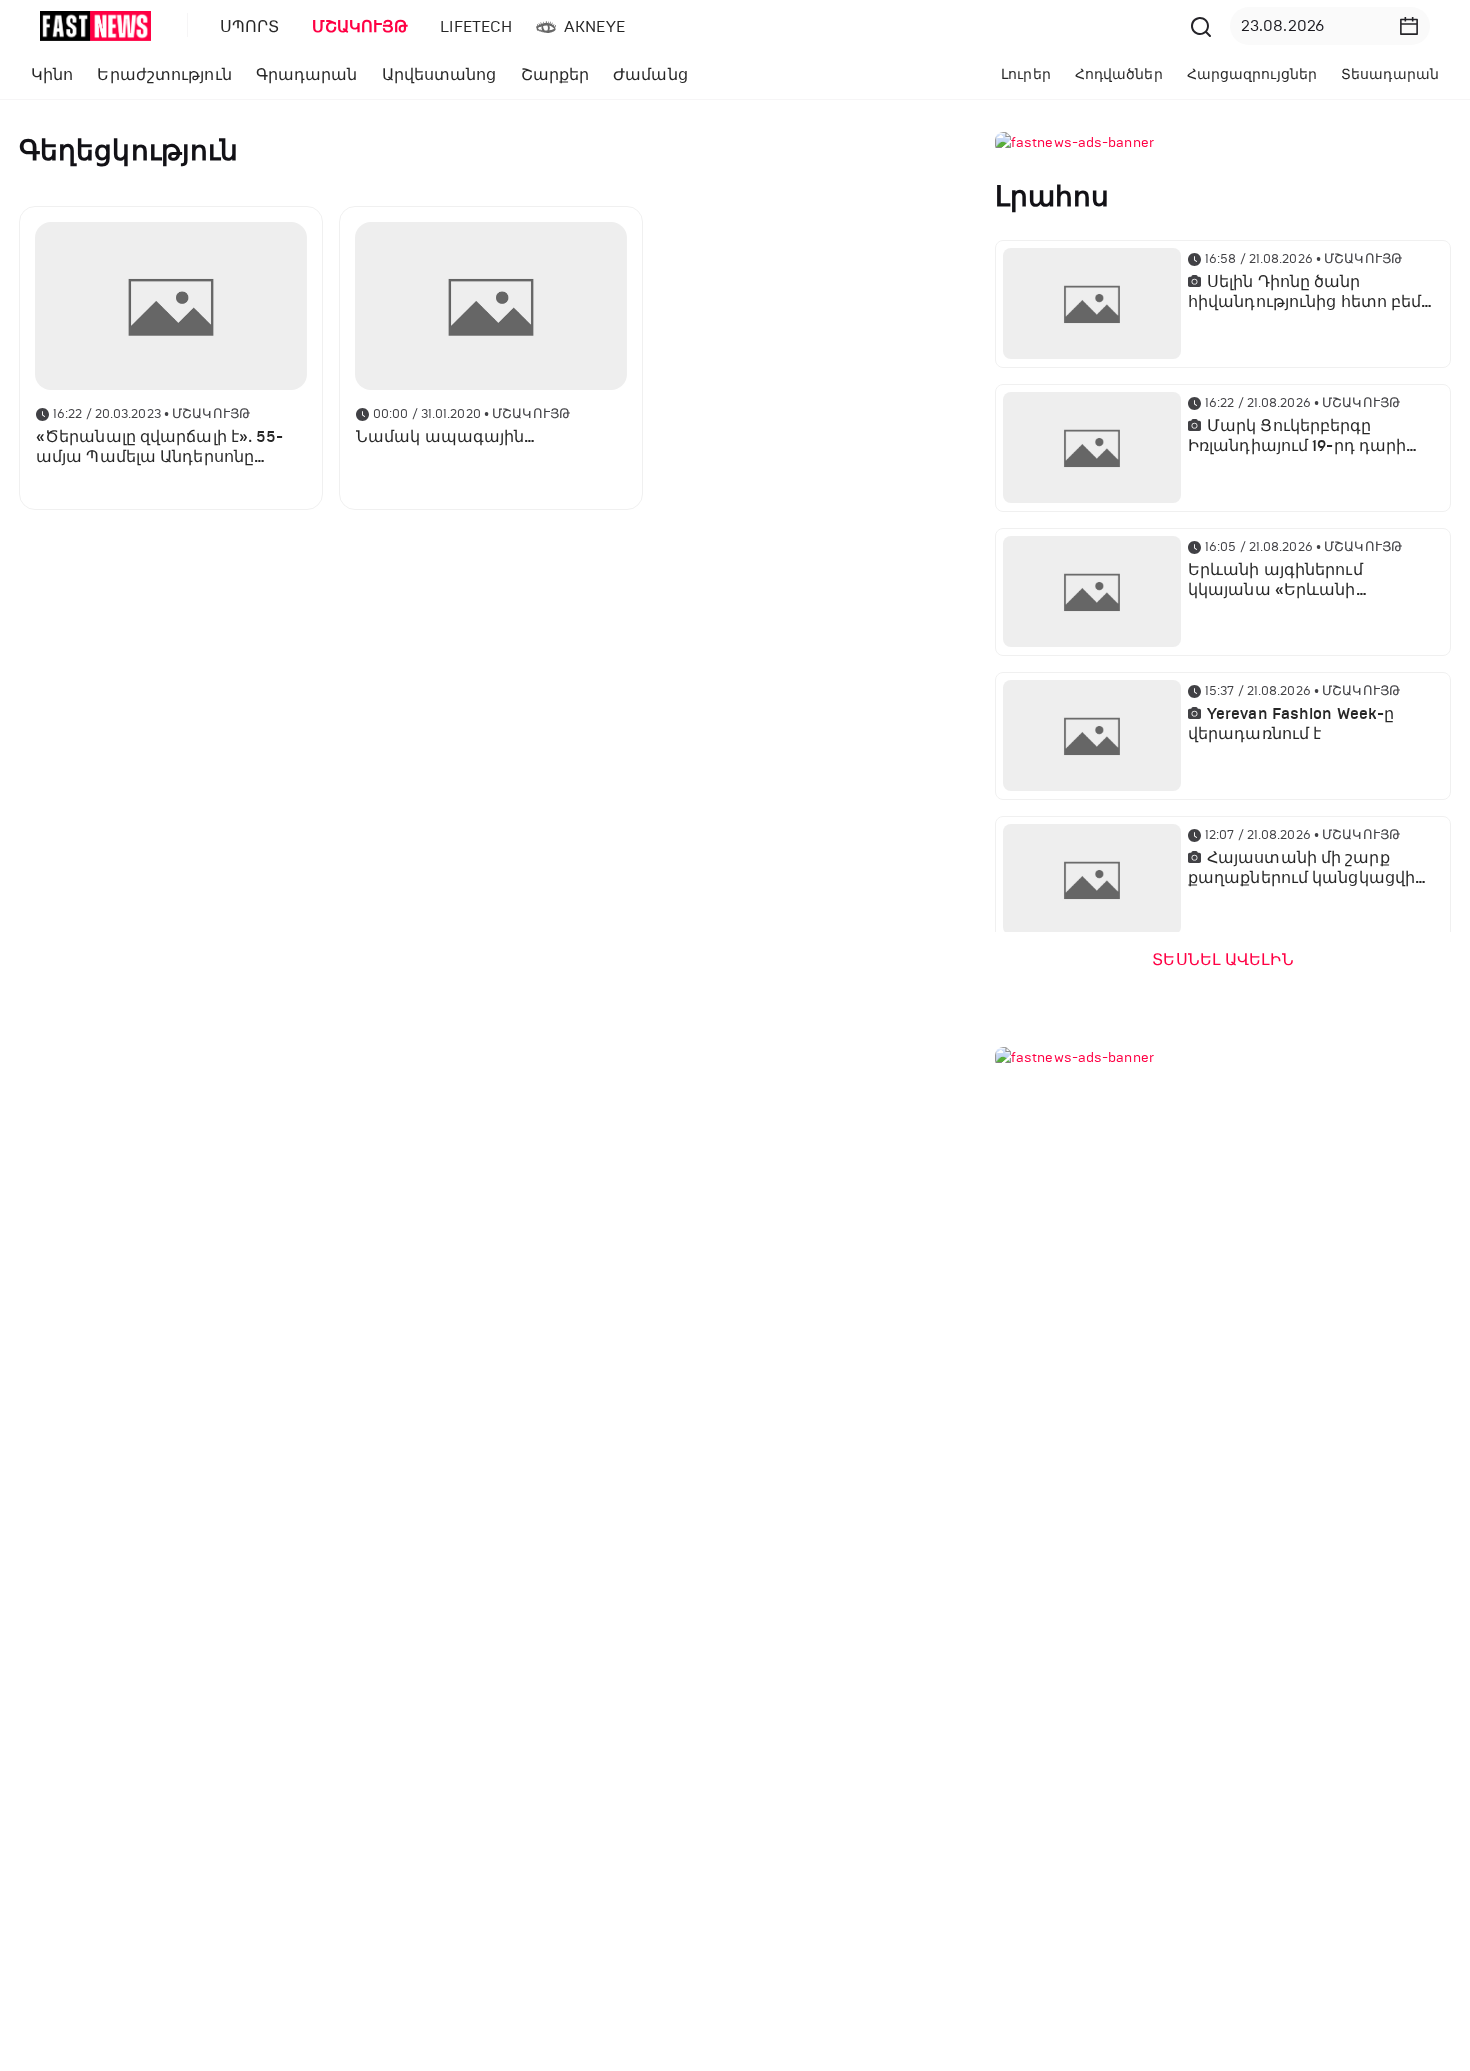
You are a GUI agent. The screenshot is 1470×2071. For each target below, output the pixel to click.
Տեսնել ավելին (1222, 960)
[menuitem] (246, 27)
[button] (1409, 26)
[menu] (694, 26)
